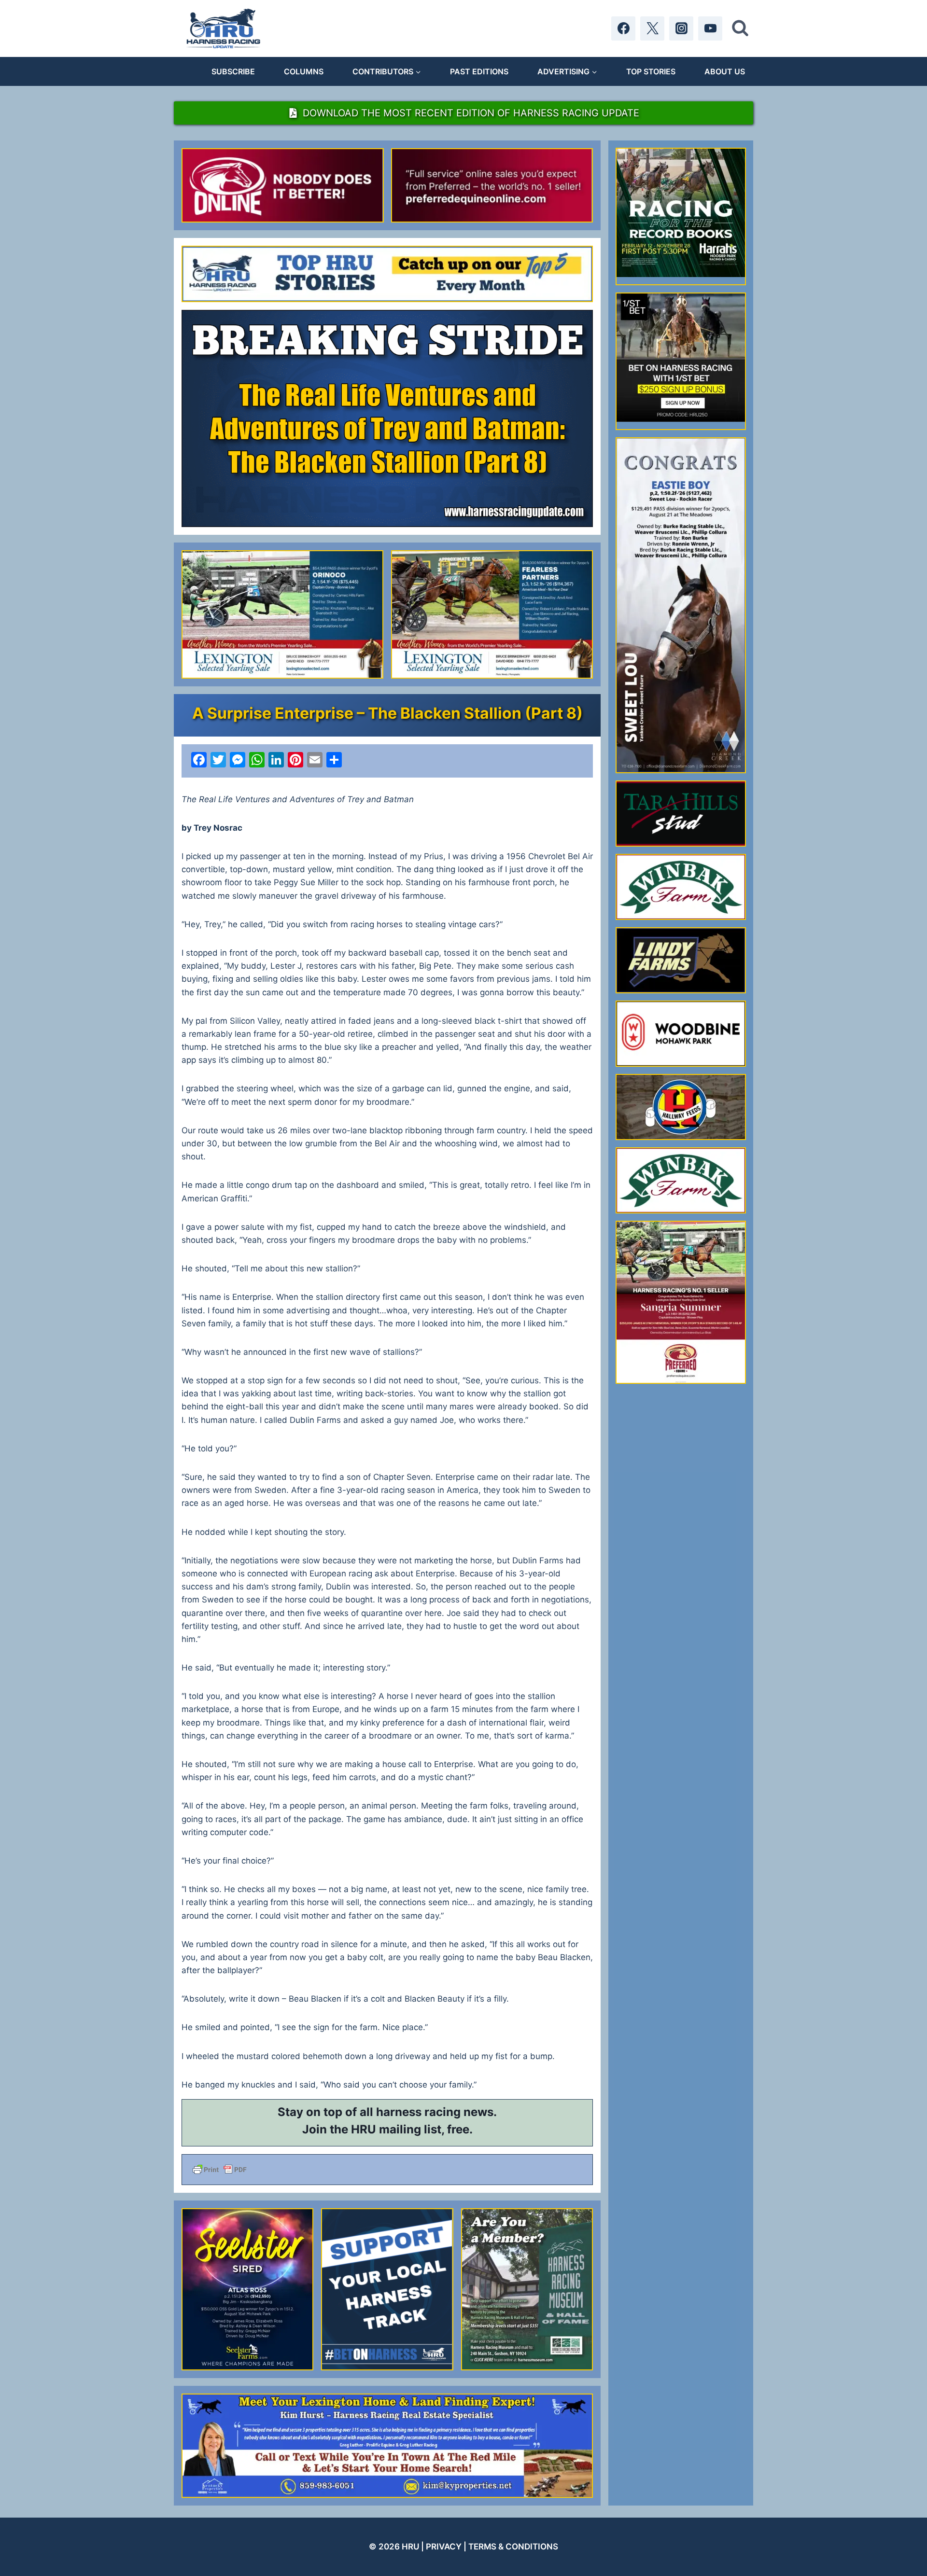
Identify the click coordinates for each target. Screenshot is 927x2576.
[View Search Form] (740, 28)
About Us (725, 71)
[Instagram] (681, 28)
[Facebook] (623, 28)
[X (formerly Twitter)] (652, 28)
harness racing (418, 2112)
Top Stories (651, 71)
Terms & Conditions (513, 2547)
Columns (304, 71)
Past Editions (479, 71)
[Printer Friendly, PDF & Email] (387, 2170)
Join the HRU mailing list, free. (387, 2129)
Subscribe (233, 71)
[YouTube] (710, 28)
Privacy (444, 2547)
